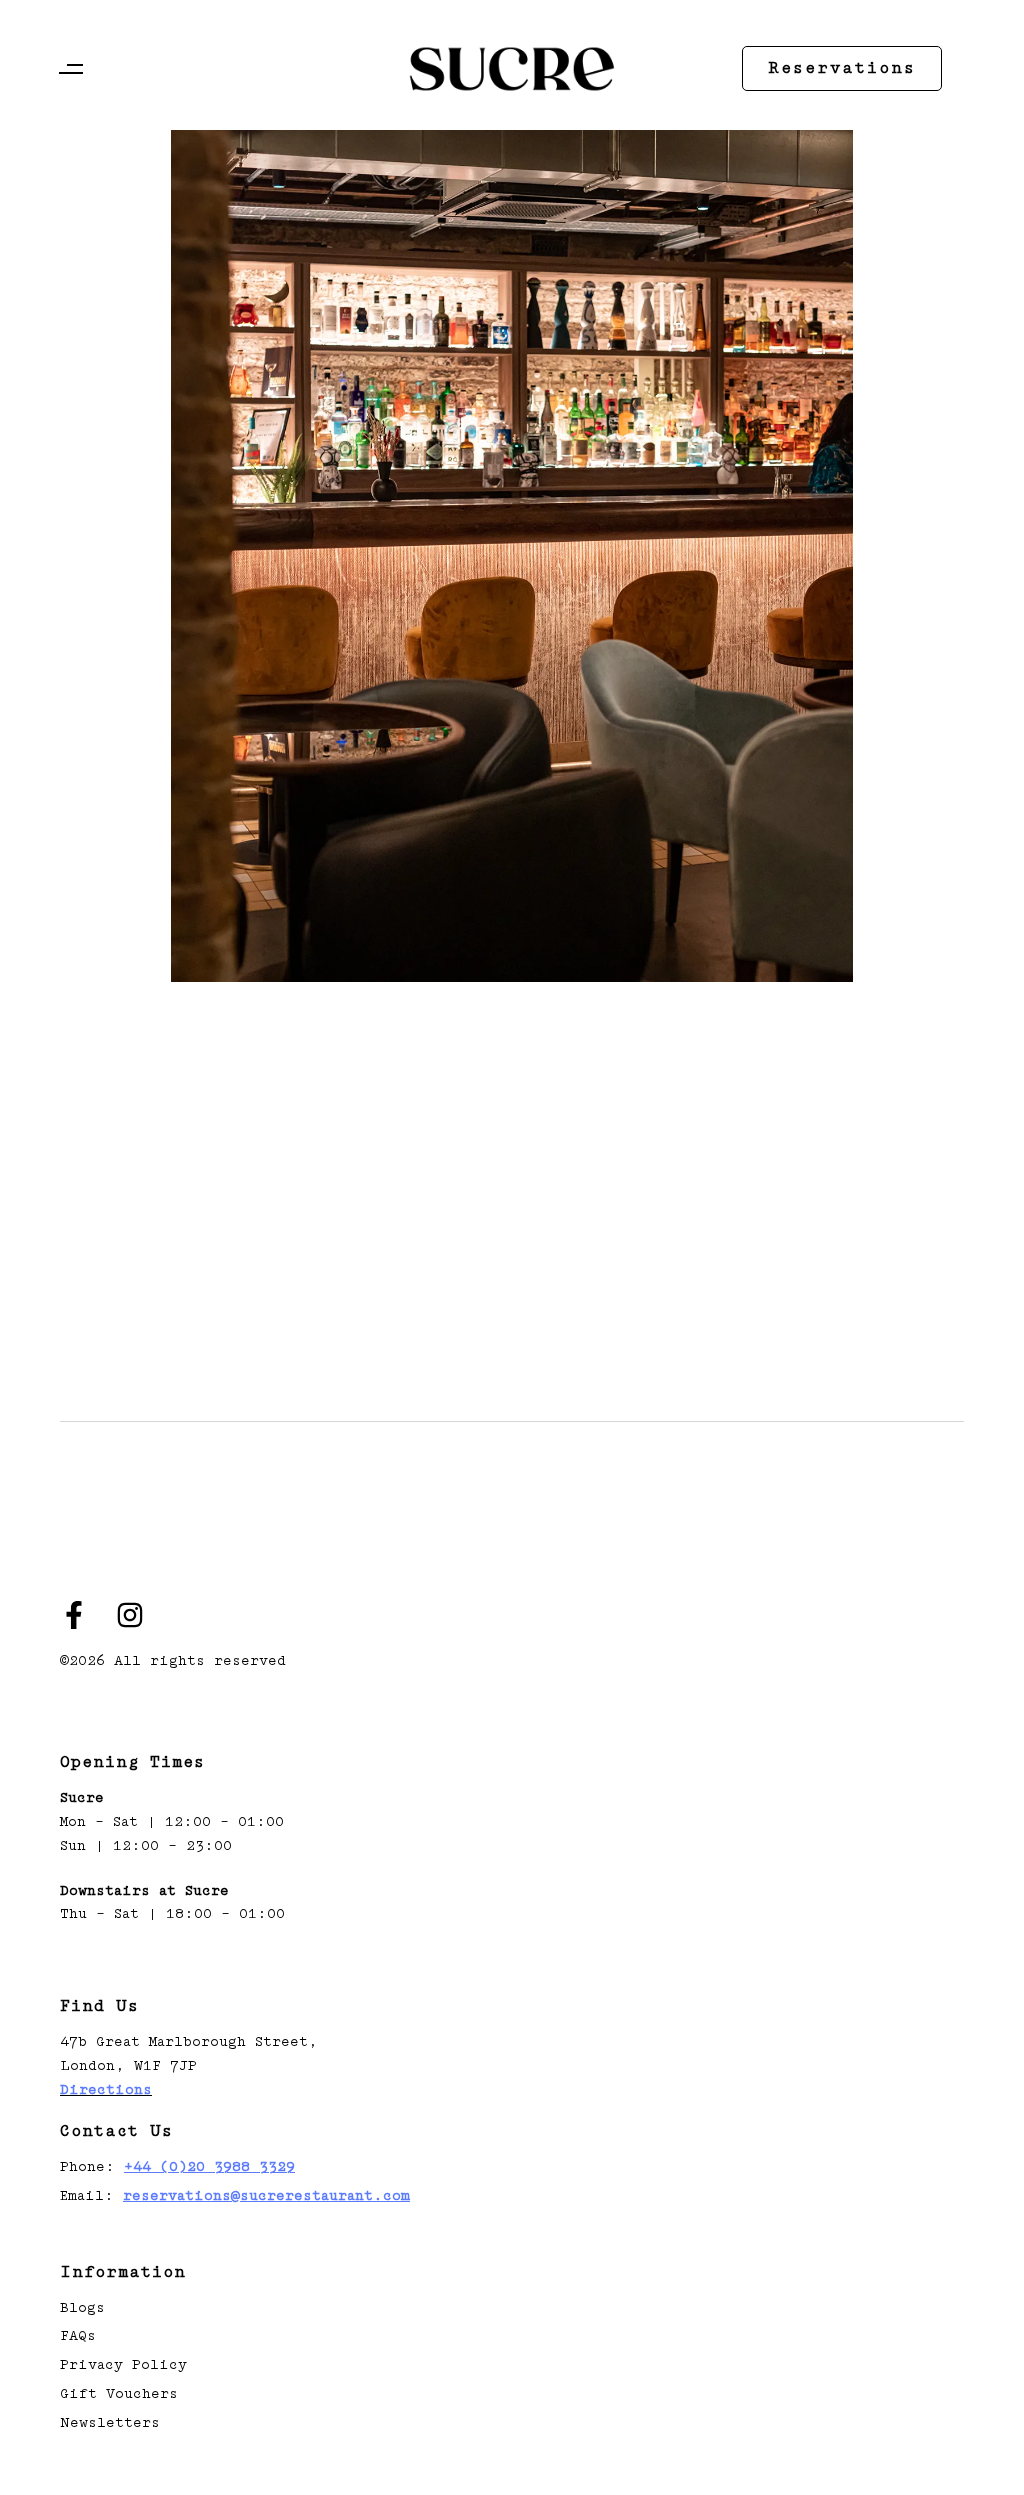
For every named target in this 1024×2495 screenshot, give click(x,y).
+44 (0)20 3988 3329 (209, 2166)
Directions (106, 2089)
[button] (76, 69)
